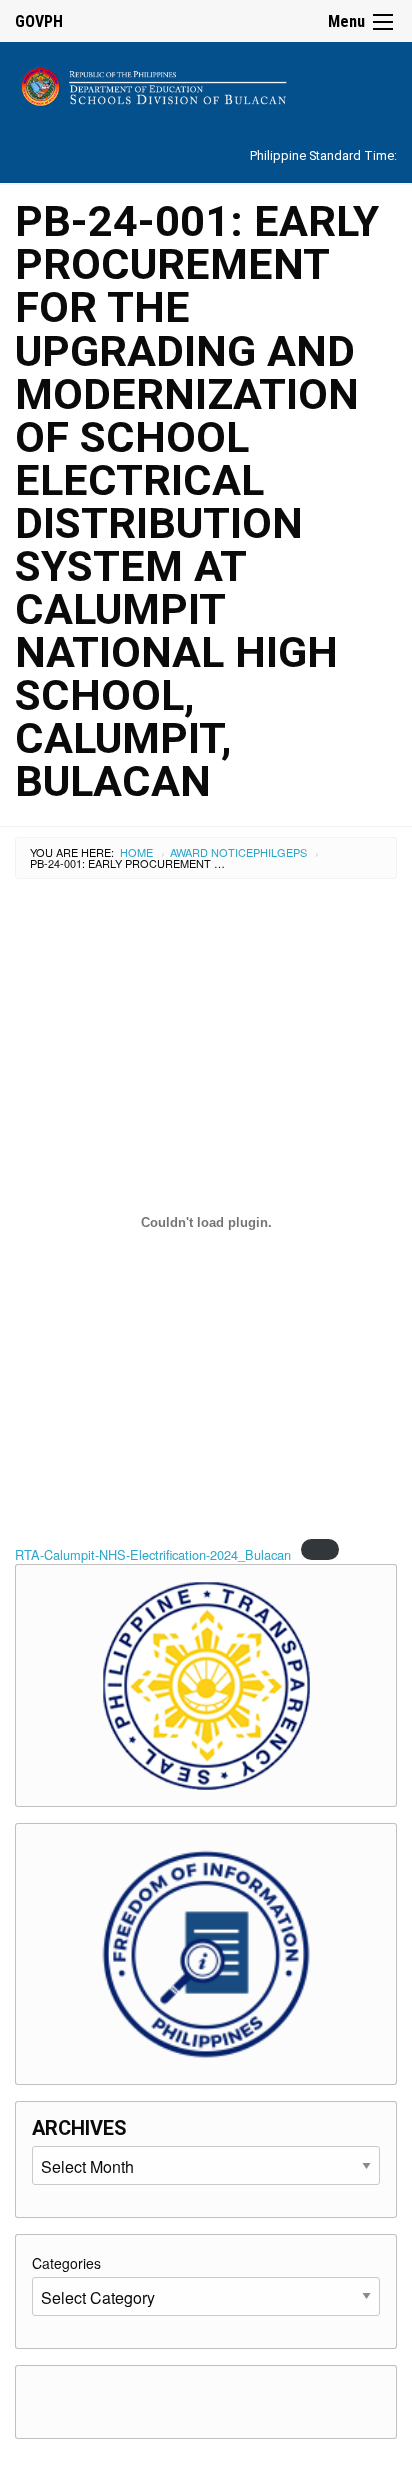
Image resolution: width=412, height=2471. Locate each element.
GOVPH (39, 21)
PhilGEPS (280, 852)
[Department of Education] (206, 83)
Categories (66, 2263)
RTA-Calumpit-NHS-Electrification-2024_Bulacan (153, 1554)
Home (136, 852)
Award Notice (211, 852)
